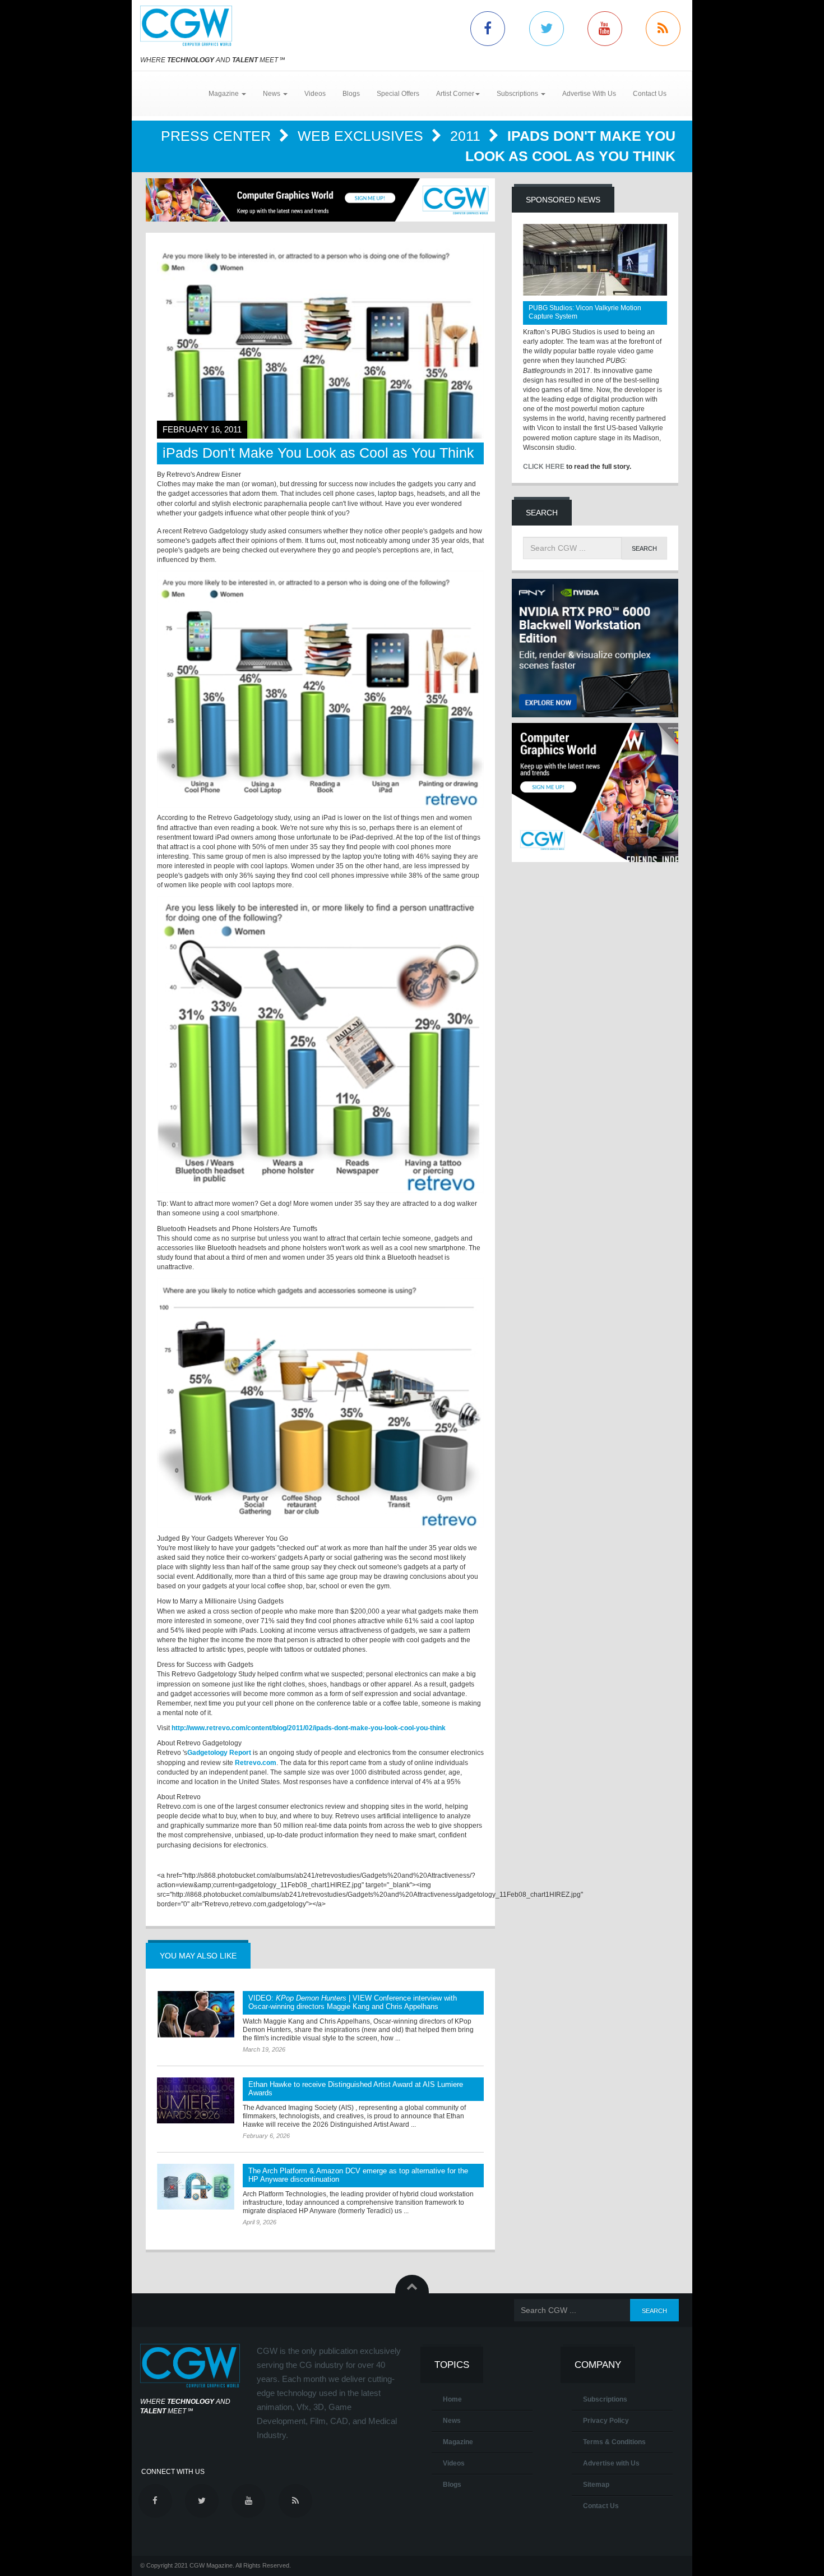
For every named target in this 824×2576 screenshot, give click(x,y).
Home (452, 2399)
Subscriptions (605, 2399)
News (452, 2421)
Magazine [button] (224, 94)
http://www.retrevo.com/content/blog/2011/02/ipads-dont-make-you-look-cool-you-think (309, 1728)
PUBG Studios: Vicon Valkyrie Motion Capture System (585, 312)
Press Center (218, 136)
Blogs (351, 94)
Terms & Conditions (614, 2442)
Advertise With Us (589, 94)
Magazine (458, 2442)
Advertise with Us (611, 2463)
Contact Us (650, 94)
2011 (467, 136)
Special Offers (398, 94)
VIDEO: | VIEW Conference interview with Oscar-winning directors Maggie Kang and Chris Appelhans (353, 2002)
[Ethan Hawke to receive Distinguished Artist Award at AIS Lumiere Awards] (196, 2100)
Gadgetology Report (219, 1753)
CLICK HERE (544, 467)
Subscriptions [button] (518, 94)
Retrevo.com (256, 1763)
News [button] (272, 94)
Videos (315, 94)
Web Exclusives (362, 136)
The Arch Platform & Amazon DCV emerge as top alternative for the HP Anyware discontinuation (358, 2175)
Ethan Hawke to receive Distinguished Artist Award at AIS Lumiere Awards (356, 2089)
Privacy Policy (606, 2421)
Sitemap (596, 2485)
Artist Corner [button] (455, 94)
